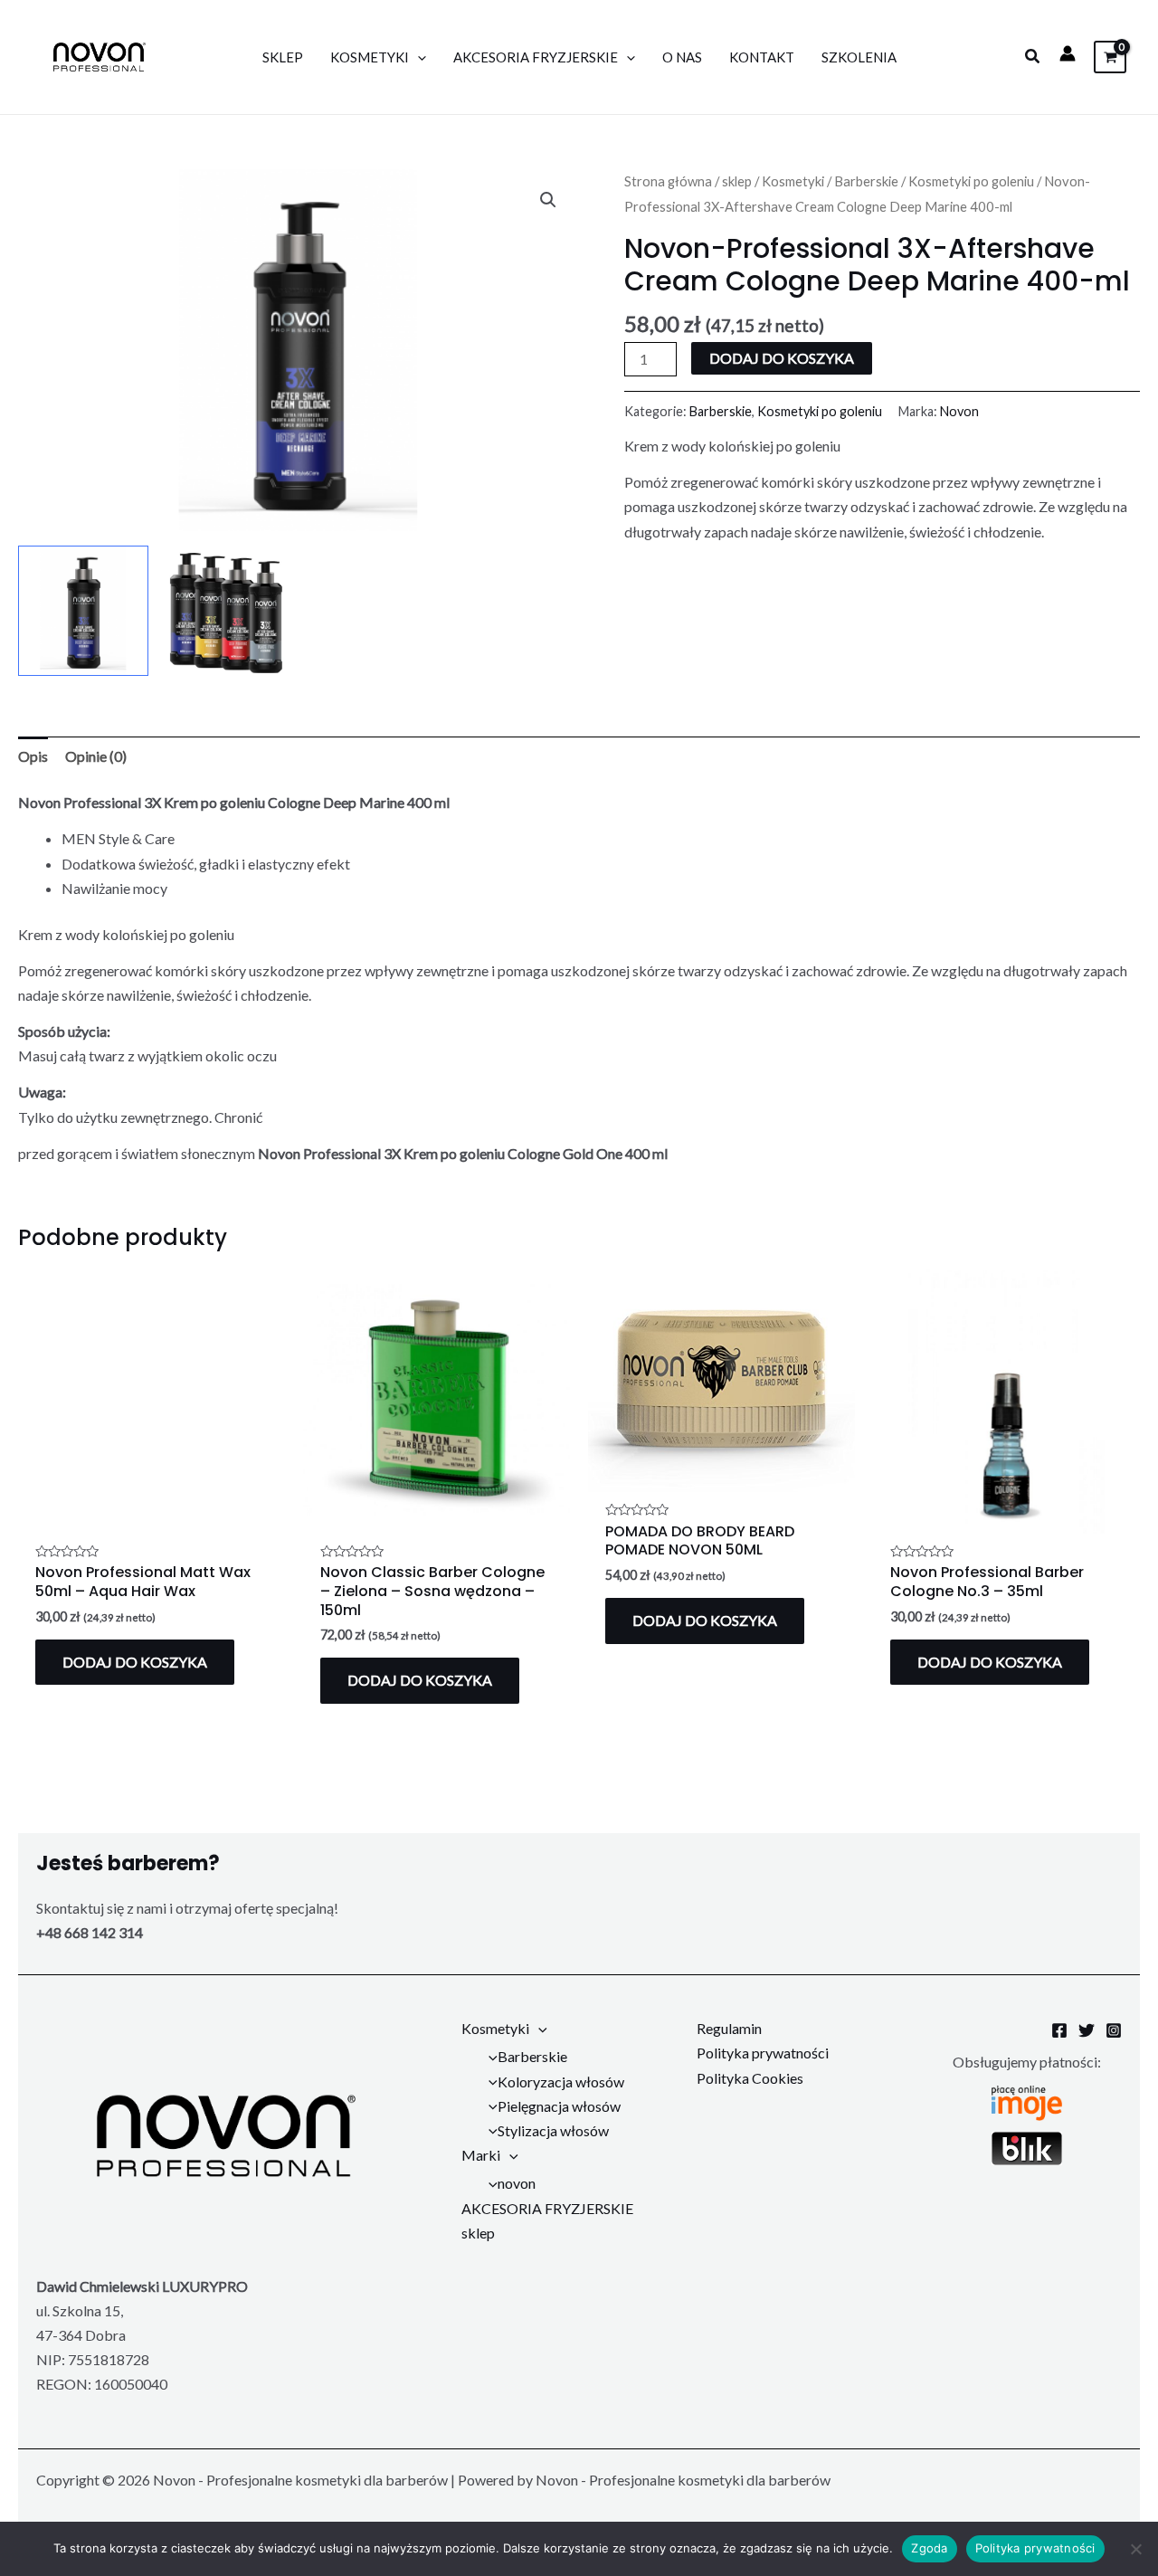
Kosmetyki (370, 57)
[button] (1033, 57)
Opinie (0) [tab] (96, 756)
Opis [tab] (33, 756)
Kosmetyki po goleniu (971, 181)
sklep (737, 181)
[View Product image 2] (227, 612)
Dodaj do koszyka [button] (135, 1662)
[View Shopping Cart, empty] (1110, 57)
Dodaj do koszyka (782, 358)
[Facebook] (1059, 2030)
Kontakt (762, 57)
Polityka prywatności (763, 2053)
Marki (481, 2155)
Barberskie (866, 181)
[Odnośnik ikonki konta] (1068, 53)
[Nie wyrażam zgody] (1135, 2549)
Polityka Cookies (750, 2078)
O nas (682, 57)
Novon (959, 411)
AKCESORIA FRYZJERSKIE (536, 57)
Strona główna (668, 181)
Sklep (283, 57)
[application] (418, 57)
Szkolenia (859, 57)
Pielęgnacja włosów (559, 2106)
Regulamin (729, 2028)
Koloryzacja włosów (561, 2082)
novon (517, 2183)
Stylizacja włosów (553, 2130)
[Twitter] (1087, 2030)
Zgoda (929, 2548)
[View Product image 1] (83, 611)
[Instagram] (1114, 2030)
